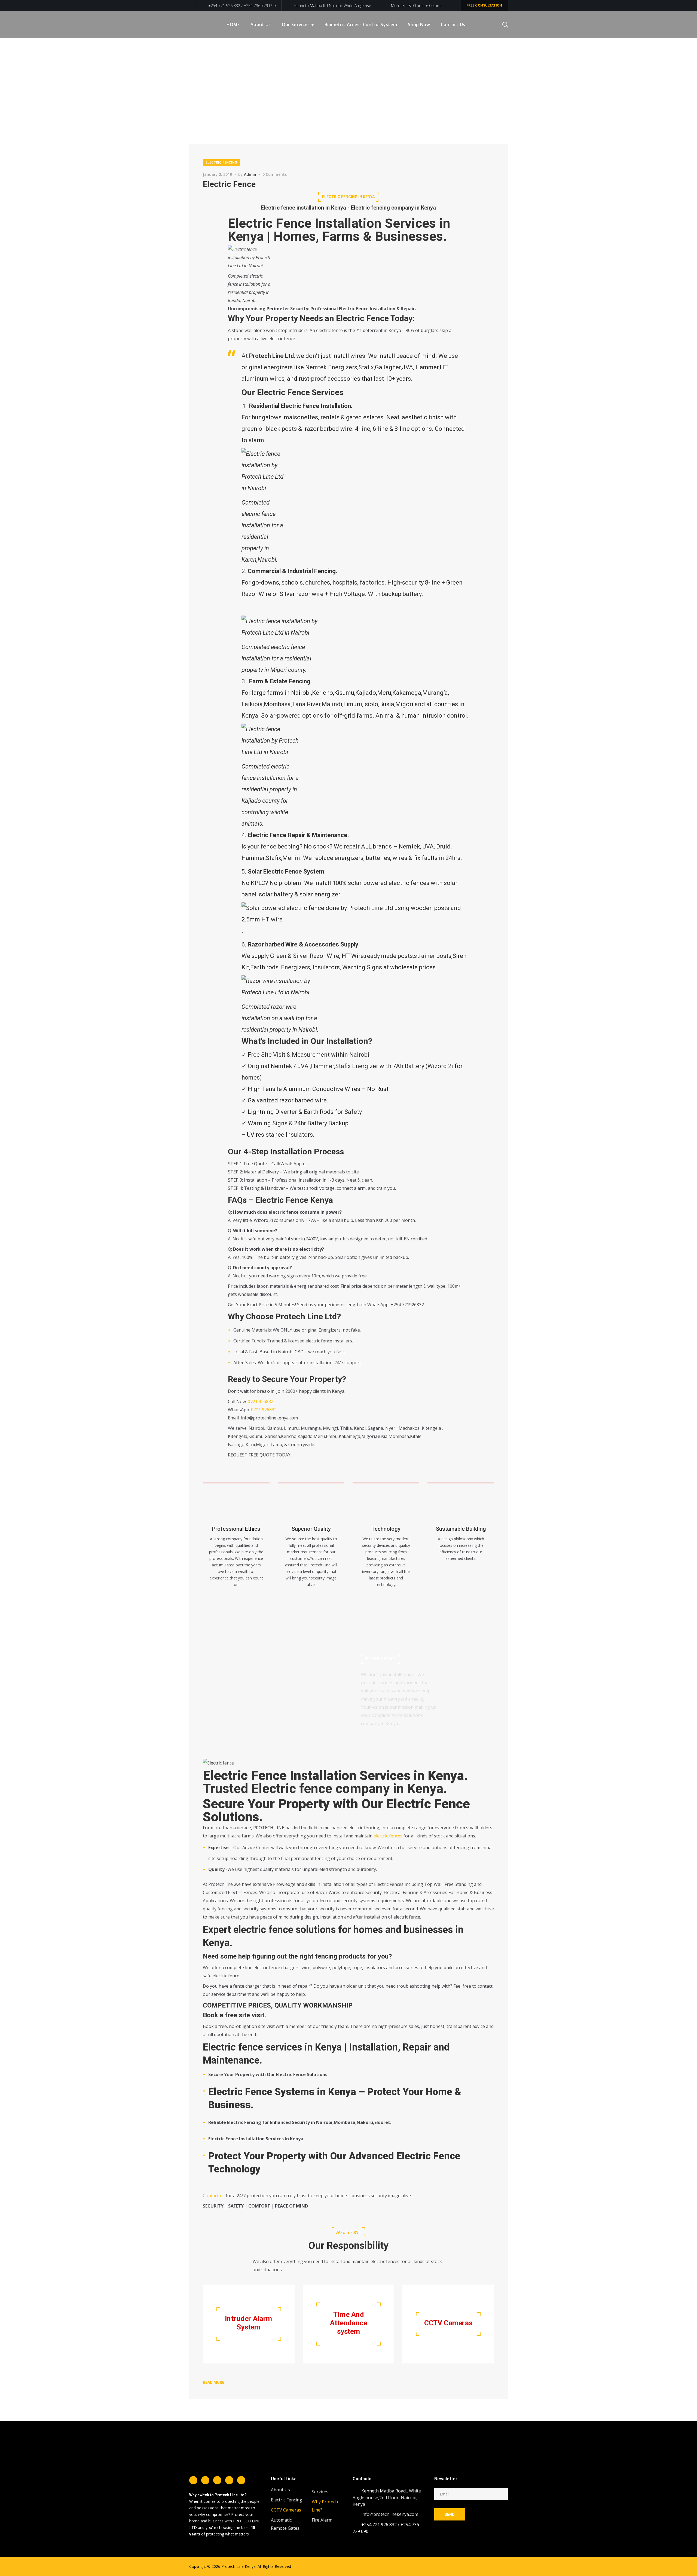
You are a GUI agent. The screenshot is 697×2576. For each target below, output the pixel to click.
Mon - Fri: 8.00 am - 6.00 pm (416, 6)
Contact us (214, 2196)
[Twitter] (205, 2480)
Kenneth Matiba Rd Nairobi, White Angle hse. (333, 6)
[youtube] (241, 2480)
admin (250, 174)
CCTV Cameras (286, 2510)
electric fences (388, 1836)
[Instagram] (217, 2480)
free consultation (484, 5)
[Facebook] (193, 2480)
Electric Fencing (221, 162)
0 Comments (275, 174)
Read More (214, 2383)
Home (482, 78)
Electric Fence (229, 184)
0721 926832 (261, 1401)
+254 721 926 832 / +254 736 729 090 (241, 6)
